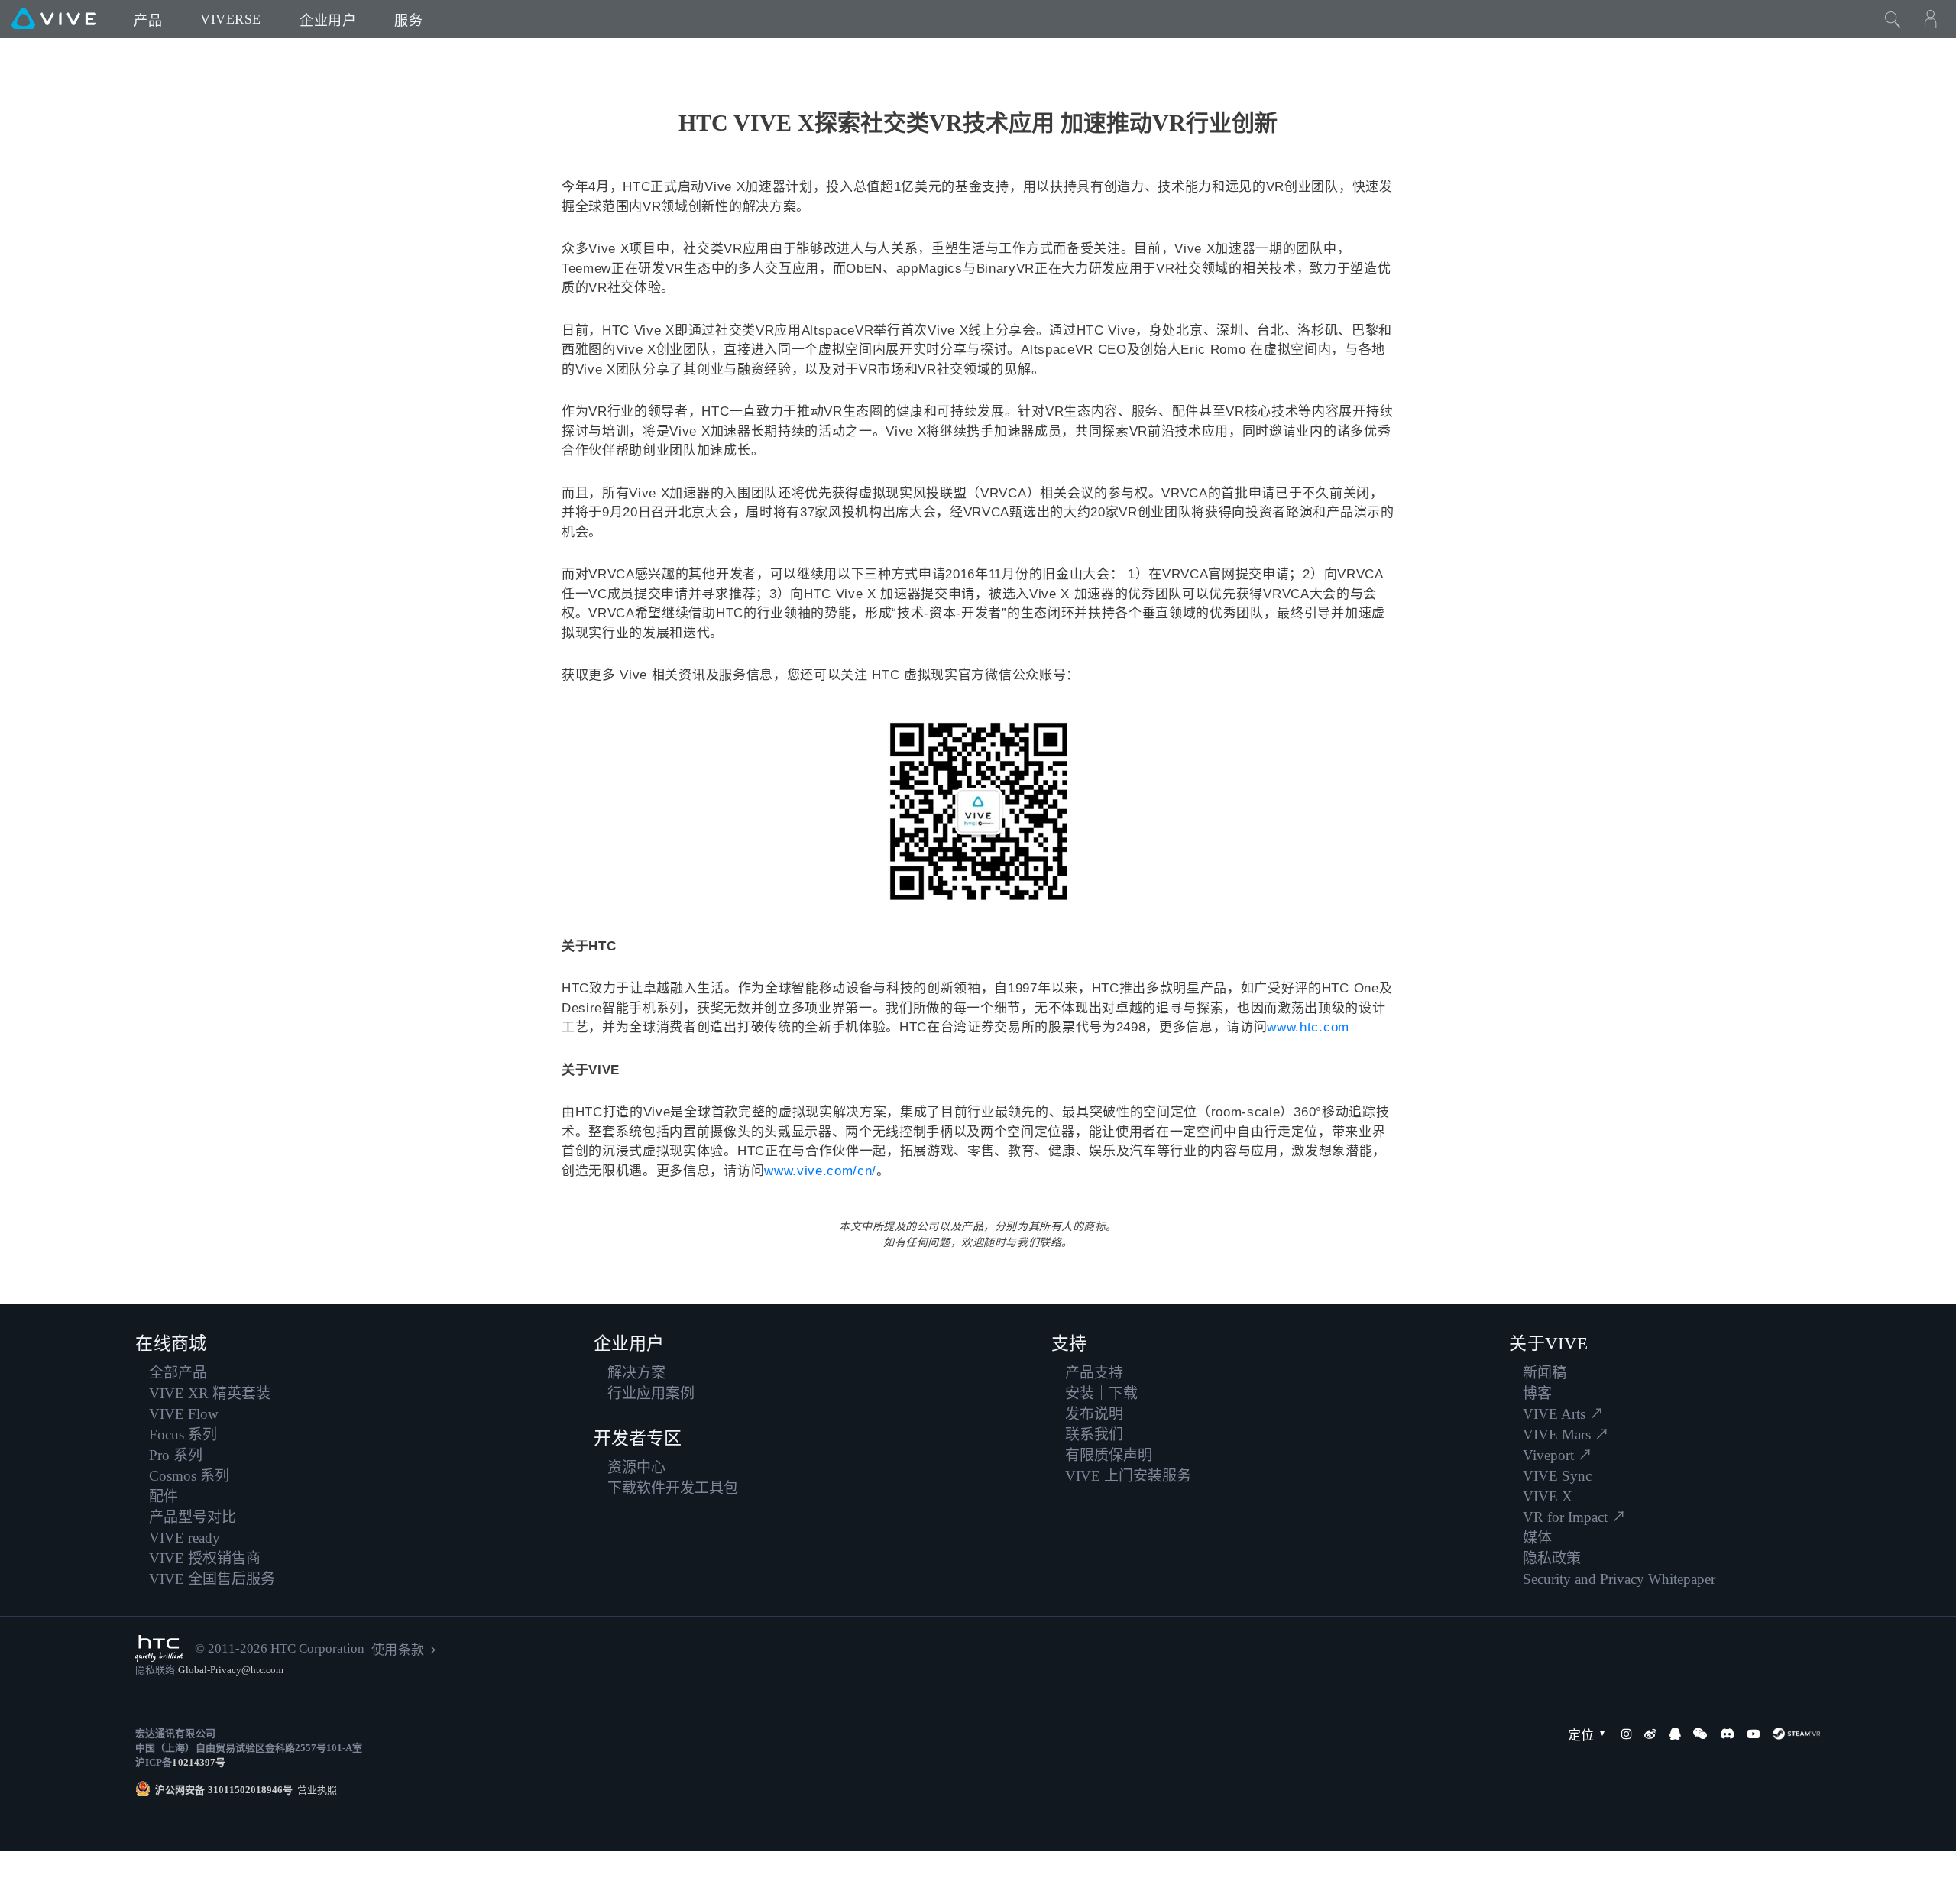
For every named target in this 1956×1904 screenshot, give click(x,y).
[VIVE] (53, 19)
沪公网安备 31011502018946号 (224, 1790)
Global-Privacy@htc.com (231, 1670)
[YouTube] (1754, 1734)
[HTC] (159, 1648)
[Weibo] (1650, 1734)
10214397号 (198, 1762)
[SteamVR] (1796, 1734)
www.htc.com (1308, 1027)
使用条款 (397, 1650)
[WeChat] (1700, 1734)
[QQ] (1675, 1734)
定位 (1581, 1736)
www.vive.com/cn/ (820, 1171)
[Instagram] (1627, 1734)
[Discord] (1727, 1734)
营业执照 (315, 1790)
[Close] (1893, 19)
